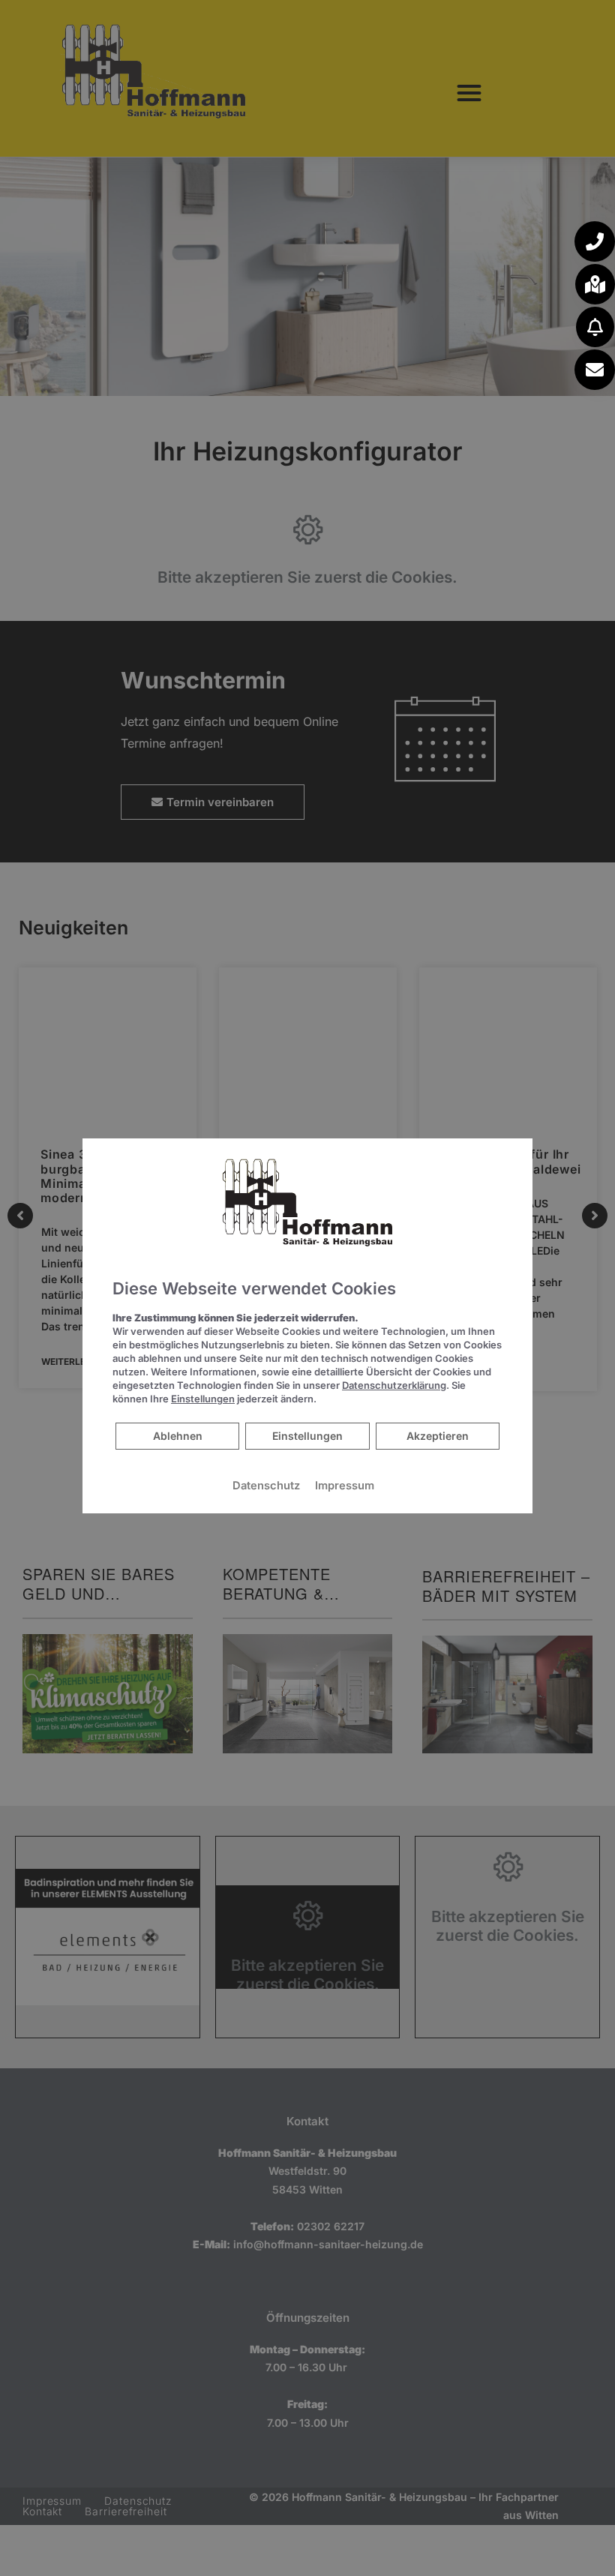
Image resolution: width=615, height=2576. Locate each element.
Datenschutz (266, 1486)
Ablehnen (177, 1435)
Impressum (345, 1486)
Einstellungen (307, 1436)
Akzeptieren (438, 1436)
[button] (595, 241)
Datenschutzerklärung (394, 1385)
